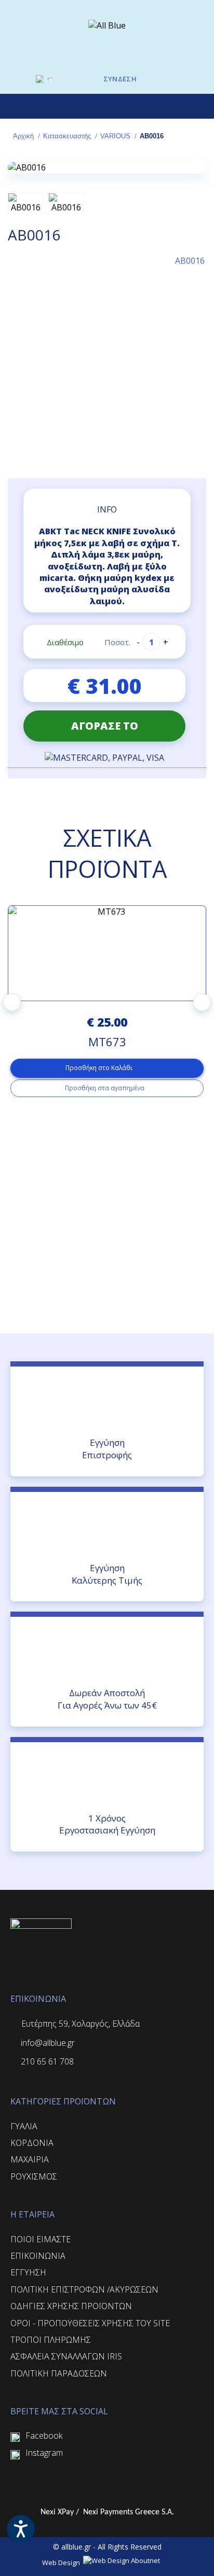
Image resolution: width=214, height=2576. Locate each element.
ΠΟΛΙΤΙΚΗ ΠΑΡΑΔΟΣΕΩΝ (59, 2373)
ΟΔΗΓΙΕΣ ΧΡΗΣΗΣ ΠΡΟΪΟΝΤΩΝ (71, 2306)
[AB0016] (107, 167)
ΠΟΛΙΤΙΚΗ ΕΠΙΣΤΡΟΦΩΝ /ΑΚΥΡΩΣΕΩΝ (84, 2289)
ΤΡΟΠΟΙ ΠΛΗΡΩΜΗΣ (51, 2340)
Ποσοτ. (117, 642)
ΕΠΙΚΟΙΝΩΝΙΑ (38, 2256)
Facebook (44, 2436)
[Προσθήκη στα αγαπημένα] (158, 456)
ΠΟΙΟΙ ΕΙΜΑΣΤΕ (41, 2239)
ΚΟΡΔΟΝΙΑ (32, 2143)
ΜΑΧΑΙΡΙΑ (30, 2159)
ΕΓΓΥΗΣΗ (28, 2272)
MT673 (107, 1042)
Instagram (44, 2453)
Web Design (62, 2563)
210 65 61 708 (47, 2061)
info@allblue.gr (48, 2043)
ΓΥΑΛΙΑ (24, 2126)
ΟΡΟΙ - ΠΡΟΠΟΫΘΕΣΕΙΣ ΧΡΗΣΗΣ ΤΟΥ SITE (90, 2323)
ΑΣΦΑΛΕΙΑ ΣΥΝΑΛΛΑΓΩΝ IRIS (66, 2356)
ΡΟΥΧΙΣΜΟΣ (34, 2176)
